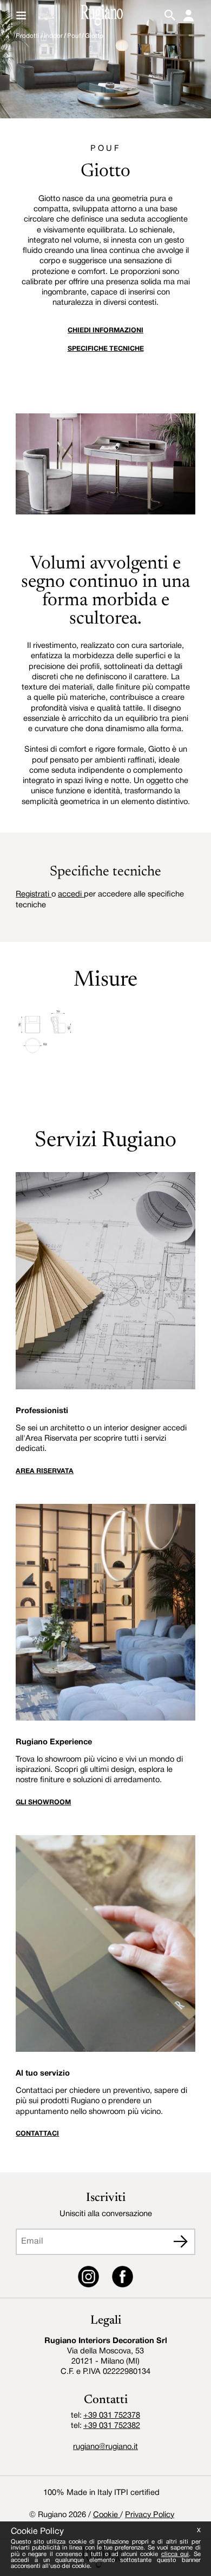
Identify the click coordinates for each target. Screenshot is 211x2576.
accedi (71, 895)
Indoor (53, 36)
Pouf (74, 36)
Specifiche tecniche (106, 349)
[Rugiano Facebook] (123, 2279)
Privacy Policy (150, 2515)
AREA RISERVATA (45, 1471)
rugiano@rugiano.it (105, 2447)
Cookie (107, 2515)
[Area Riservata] (189, 15)
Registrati (34, 895)
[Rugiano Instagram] (89, 2279)
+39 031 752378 (112, 2416)
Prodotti (28, 36)
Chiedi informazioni (105, 330)
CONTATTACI (37, 2134)
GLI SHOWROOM (43, 1802)
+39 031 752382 (112, 2426)
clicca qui (175, 2554)
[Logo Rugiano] (101, 15)
